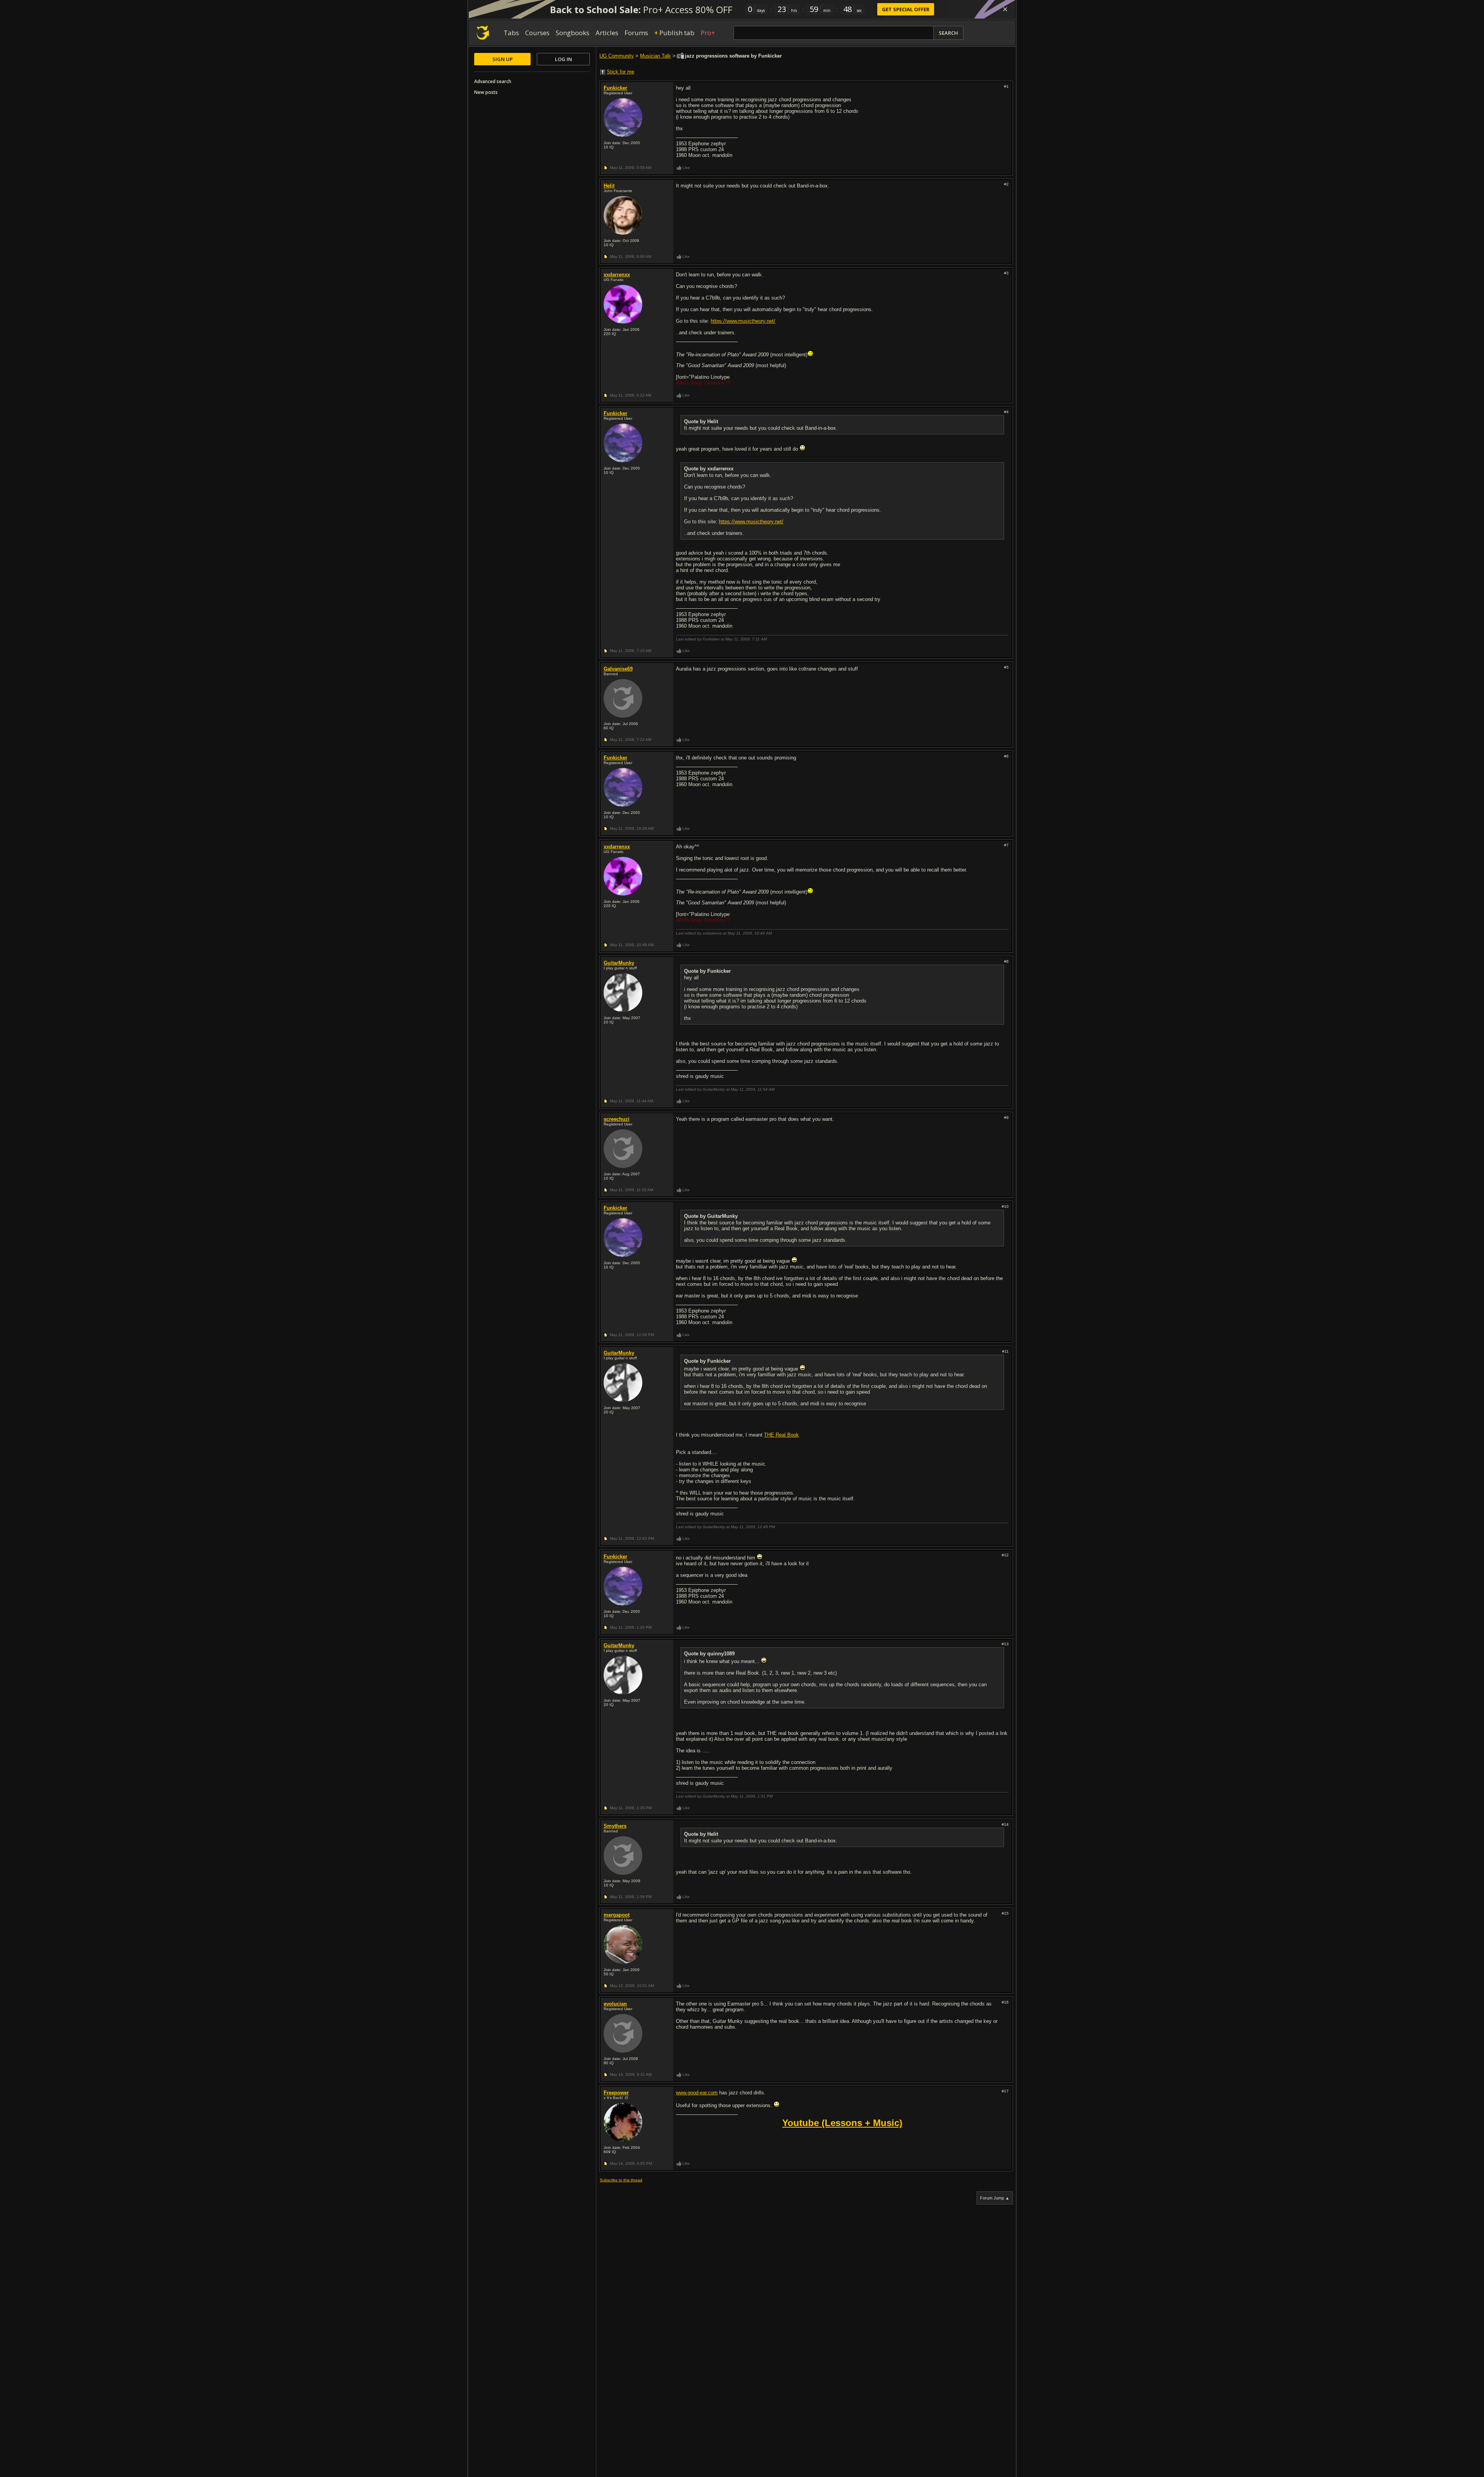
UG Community (617, 56)
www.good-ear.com (697, 2093)
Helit (609, 186)
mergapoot (617, 1915)
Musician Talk (655, 56)
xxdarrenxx (617, 275)
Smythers (615, 1826)
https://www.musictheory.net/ (743, 321)
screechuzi (617, 1119)
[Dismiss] (1005, 9)
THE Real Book (781, 1435)
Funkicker (615, 88)
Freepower (616, 2093)
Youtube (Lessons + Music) (842, 2123)
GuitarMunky (619, 963)
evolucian (615, 2004)
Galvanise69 (618, 669)
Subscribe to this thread (621, 2180)
